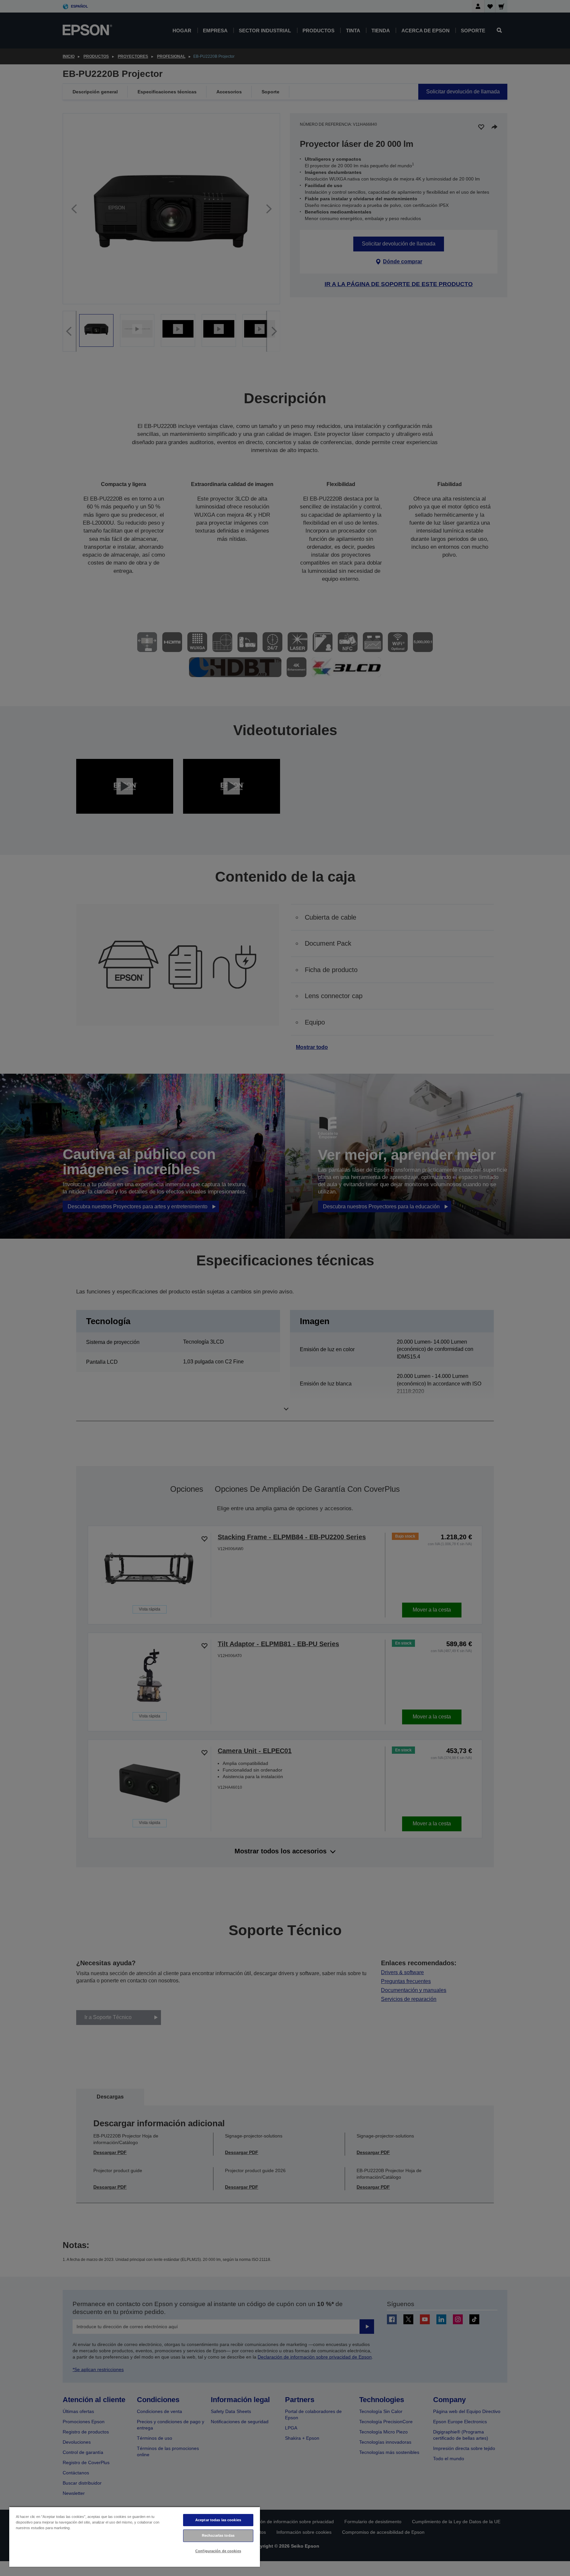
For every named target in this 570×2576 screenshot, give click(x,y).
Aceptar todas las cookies (218, 2520)
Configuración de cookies (218, 2551)
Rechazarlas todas (218, 2535)
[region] (135, 2537)
